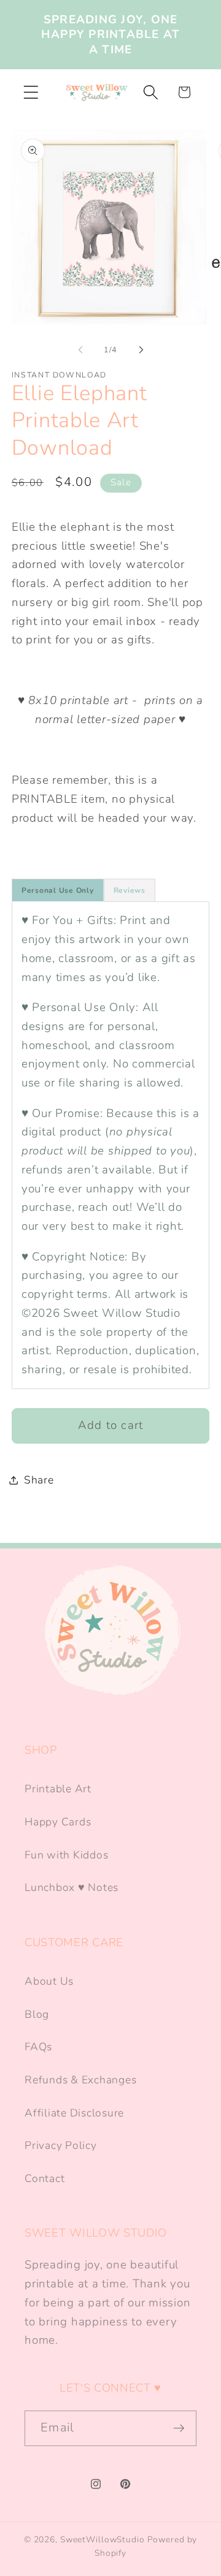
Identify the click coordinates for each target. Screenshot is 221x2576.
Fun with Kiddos (66, 1855)
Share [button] (39, 1480)
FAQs (38, 2047)
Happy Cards (58, 1822)
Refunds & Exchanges (80, 2080)
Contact (45, 2178)
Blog (37, 2014)
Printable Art (58, 1789)
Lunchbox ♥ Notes (72, 1887)
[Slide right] (141, 350)
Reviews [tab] (130, 890)
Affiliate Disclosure (74, 2113)
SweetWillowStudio (103, 2540)
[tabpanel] (111, 1145)
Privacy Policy (61, 2145)
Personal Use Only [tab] (58, 890)
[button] (31, 92)
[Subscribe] (179, 2428)
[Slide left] (80, 350)
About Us (49, 1981)
